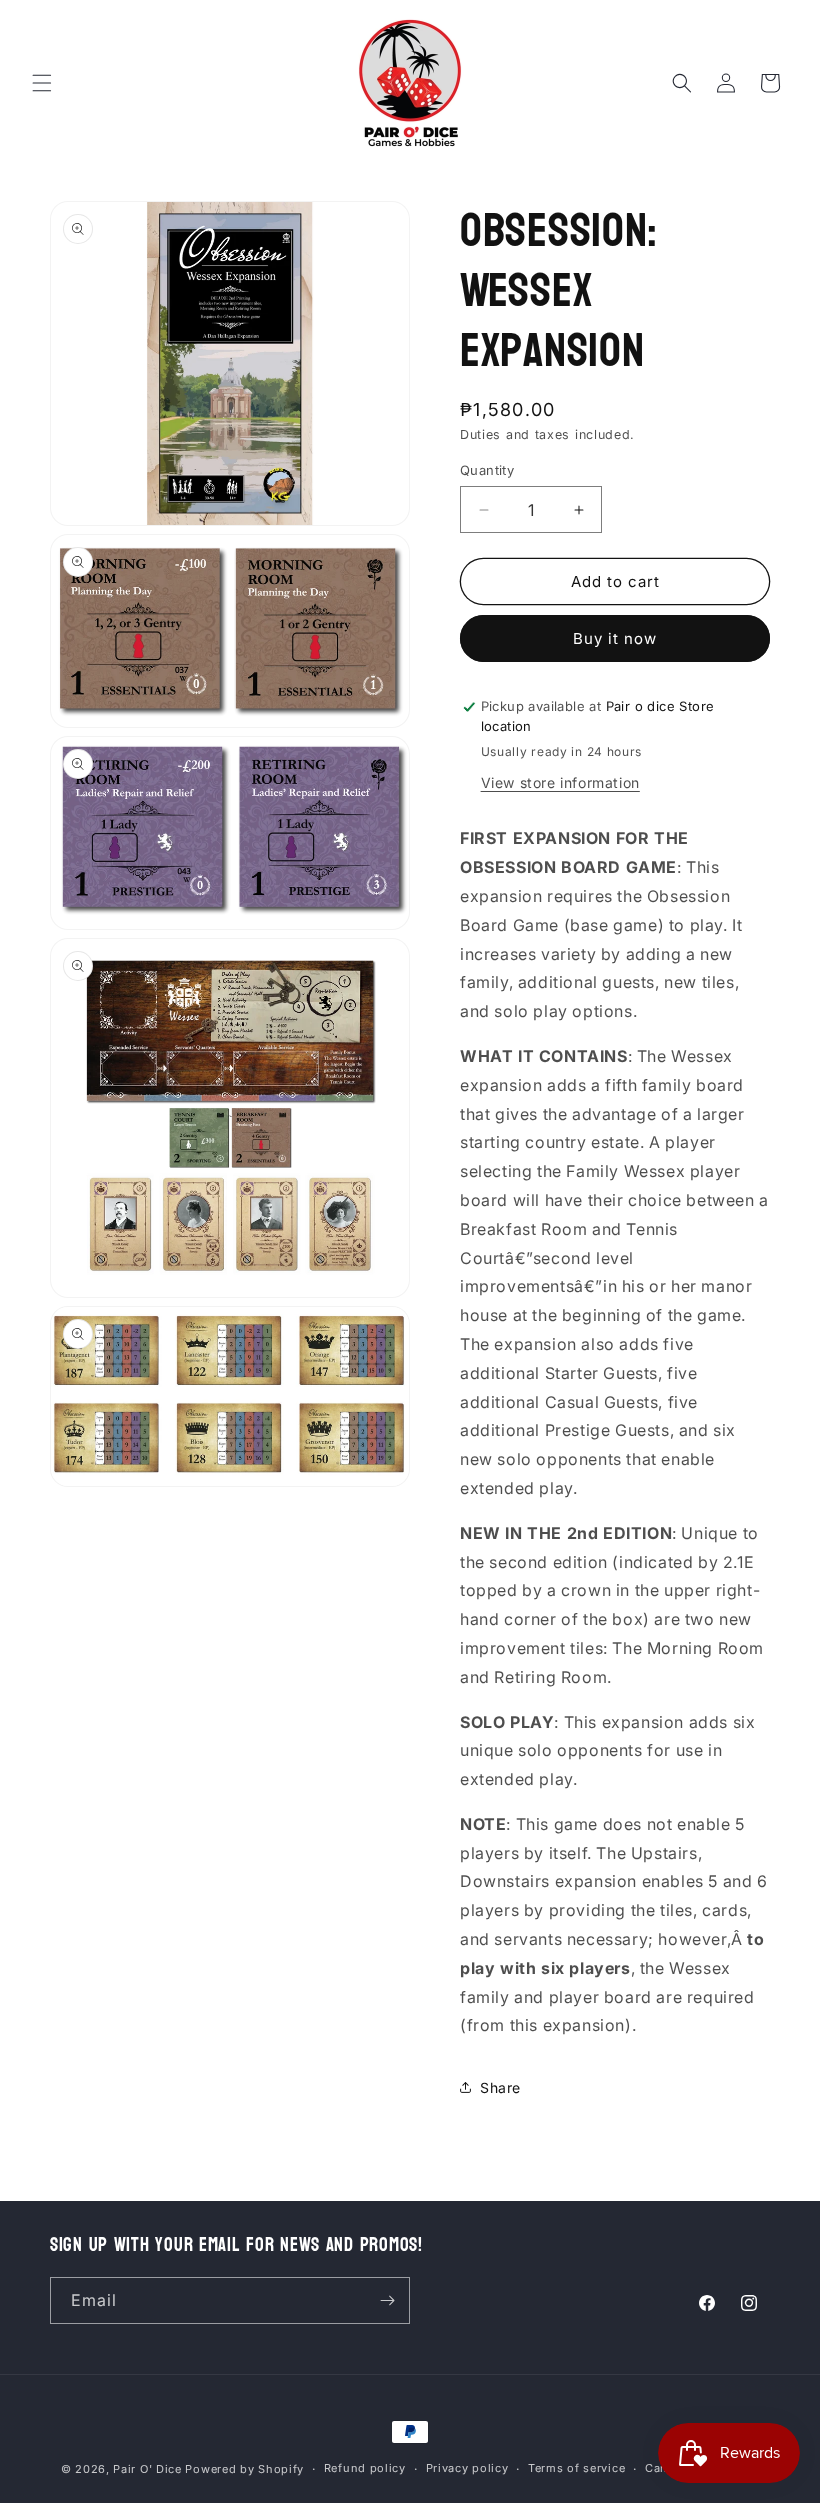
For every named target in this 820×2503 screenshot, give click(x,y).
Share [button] (500, 2087)
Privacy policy (467, 2468)
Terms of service (576, 2468)
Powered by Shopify (244, 2469)
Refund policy (365, 2468)
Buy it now (615, 638)
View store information (560, 782)
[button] (42, 83)
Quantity (487, 470)
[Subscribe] (387, 2300)
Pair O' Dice (147, 2469)
